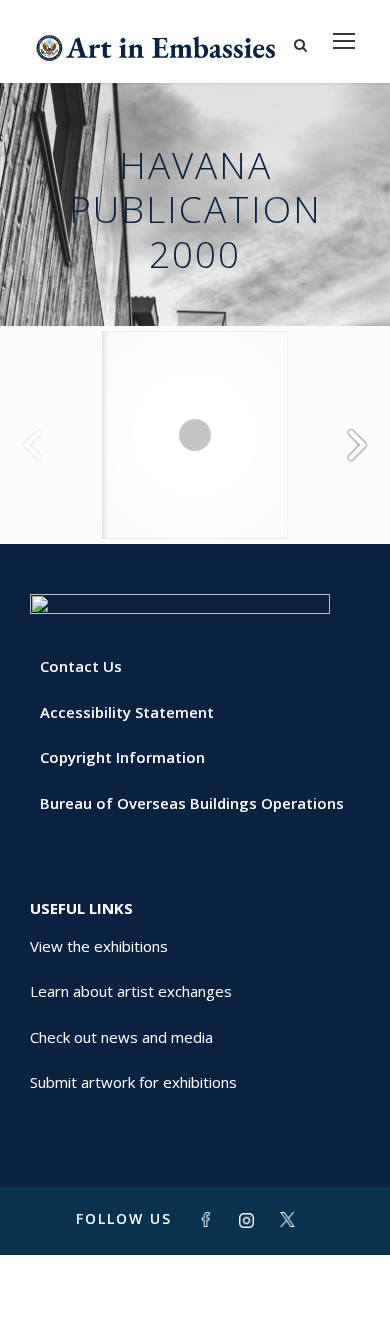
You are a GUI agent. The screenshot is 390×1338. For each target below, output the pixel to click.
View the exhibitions (99, 946)
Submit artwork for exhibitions (133, 1082)
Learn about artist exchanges (131, 991)
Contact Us (81, 666)
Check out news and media (121, 1037)
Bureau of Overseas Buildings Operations (192, 803)
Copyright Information (122, 757)
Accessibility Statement (127, 712)
